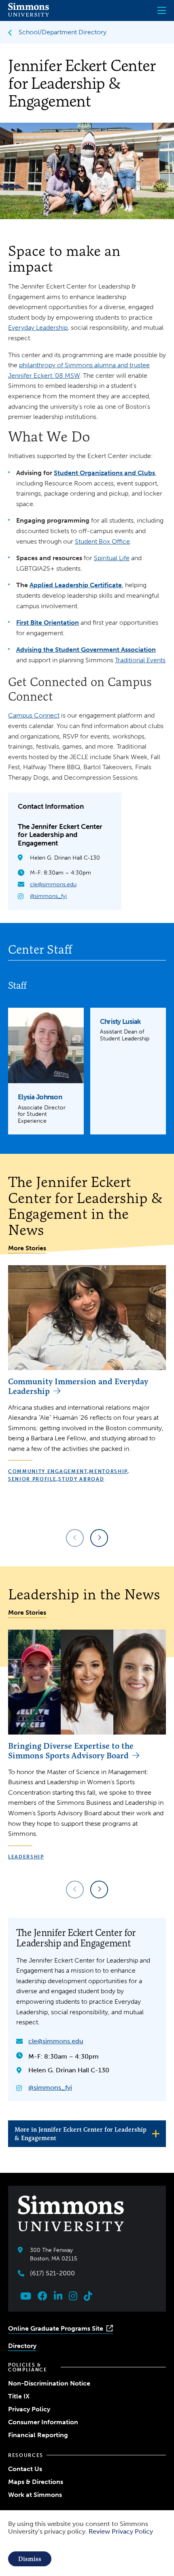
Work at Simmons (35, 2495)
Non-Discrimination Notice (49, 2383)
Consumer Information (43, 2422)
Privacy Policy (29, 2409)
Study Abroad (81, 1479)
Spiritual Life (112, 558)
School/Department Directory (63, 32)
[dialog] (87, 2543)
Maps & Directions (36, 2482)
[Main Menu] (162, 10)
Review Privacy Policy (121, 2531)
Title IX (19, 2396)
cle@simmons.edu (53, 884)
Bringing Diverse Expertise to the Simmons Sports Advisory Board (71, 1750)
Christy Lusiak (120, 1021)
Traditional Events (140, 660)
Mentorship (108, 1471)
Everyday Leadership (38, 327)
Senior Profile (32, 1479)
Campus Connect (34, 715)
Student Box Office (102, 541)
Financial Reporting (38, 2435)
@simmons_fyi (48, 896)
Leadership (26, 1857)
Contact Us (25, 2469)
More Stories (27, 1248)
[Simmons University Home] (29, 14)
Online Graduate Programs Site (56, 2328)
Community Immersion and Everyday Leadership (78, 1386)
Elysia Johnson (40, 1097)
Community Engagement (48, 1471)
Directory (22, 2346)
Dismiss (30, 2559)
